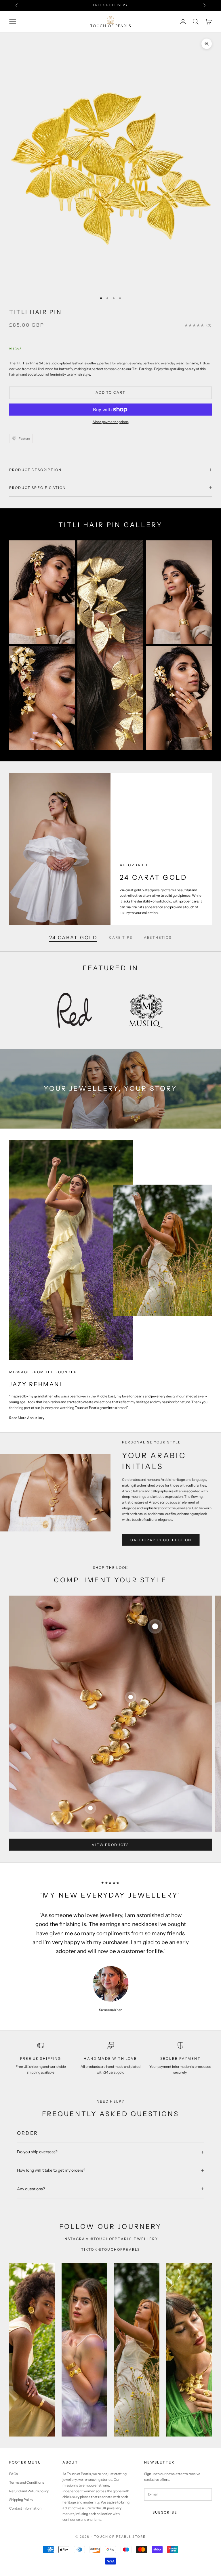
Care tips (121, 937)
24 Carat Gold (73, 938)
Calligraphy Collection (161, 1540)
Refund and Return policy (29, 2491)
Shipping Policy (21, 2500)
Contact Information (25, 2508)
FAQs (14, 2474)
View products (110, 1845)
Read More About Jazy (27, 1418)
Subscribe (165, 2512)
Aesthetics (158, 937)
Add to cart (111, 392)
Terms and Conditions (27, 2482)
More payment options (111, 422)
